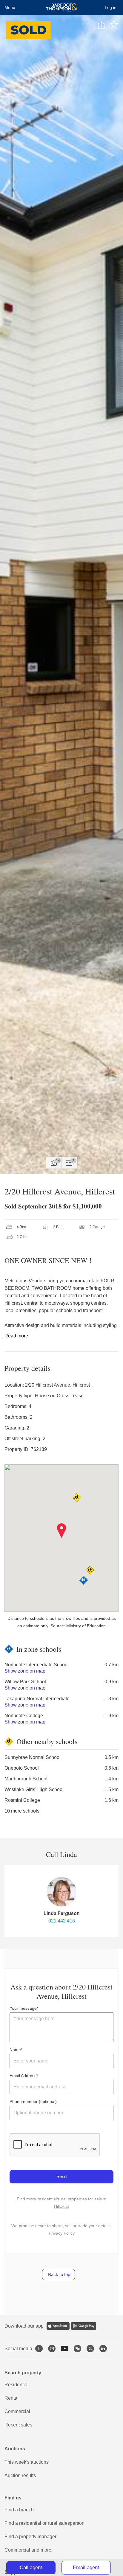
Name (15, 2050)
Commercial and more (28, 2550)
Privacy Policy (62, 2233)
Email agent (86, 2568)
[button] (62, 1531)
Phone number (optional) (33, 2101)
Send (61, 2176)
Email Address (23, 2076)
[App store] (58, 2326)
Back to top (59, 2274)
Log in (111, 7)
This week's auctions (27, 2462)
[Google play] (84, 2326)
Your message (23, 2008)
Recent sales (18, 2425)
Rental (11, 2398)
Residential (17, 2385)
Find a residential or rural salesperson (44, 2523)
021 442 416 (62, 1921)
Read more (16, 1336)
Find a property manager (30, 2537)
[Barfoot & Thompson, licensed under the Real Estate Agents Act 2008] (62, 7)
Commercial (17, 2411)
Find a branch (19, 2510)
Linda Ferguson (62, 1913)
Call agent (31, 2568)
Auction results (20, 2475)
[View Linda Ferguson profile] (61, 1892)
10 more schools (22, 1811)
